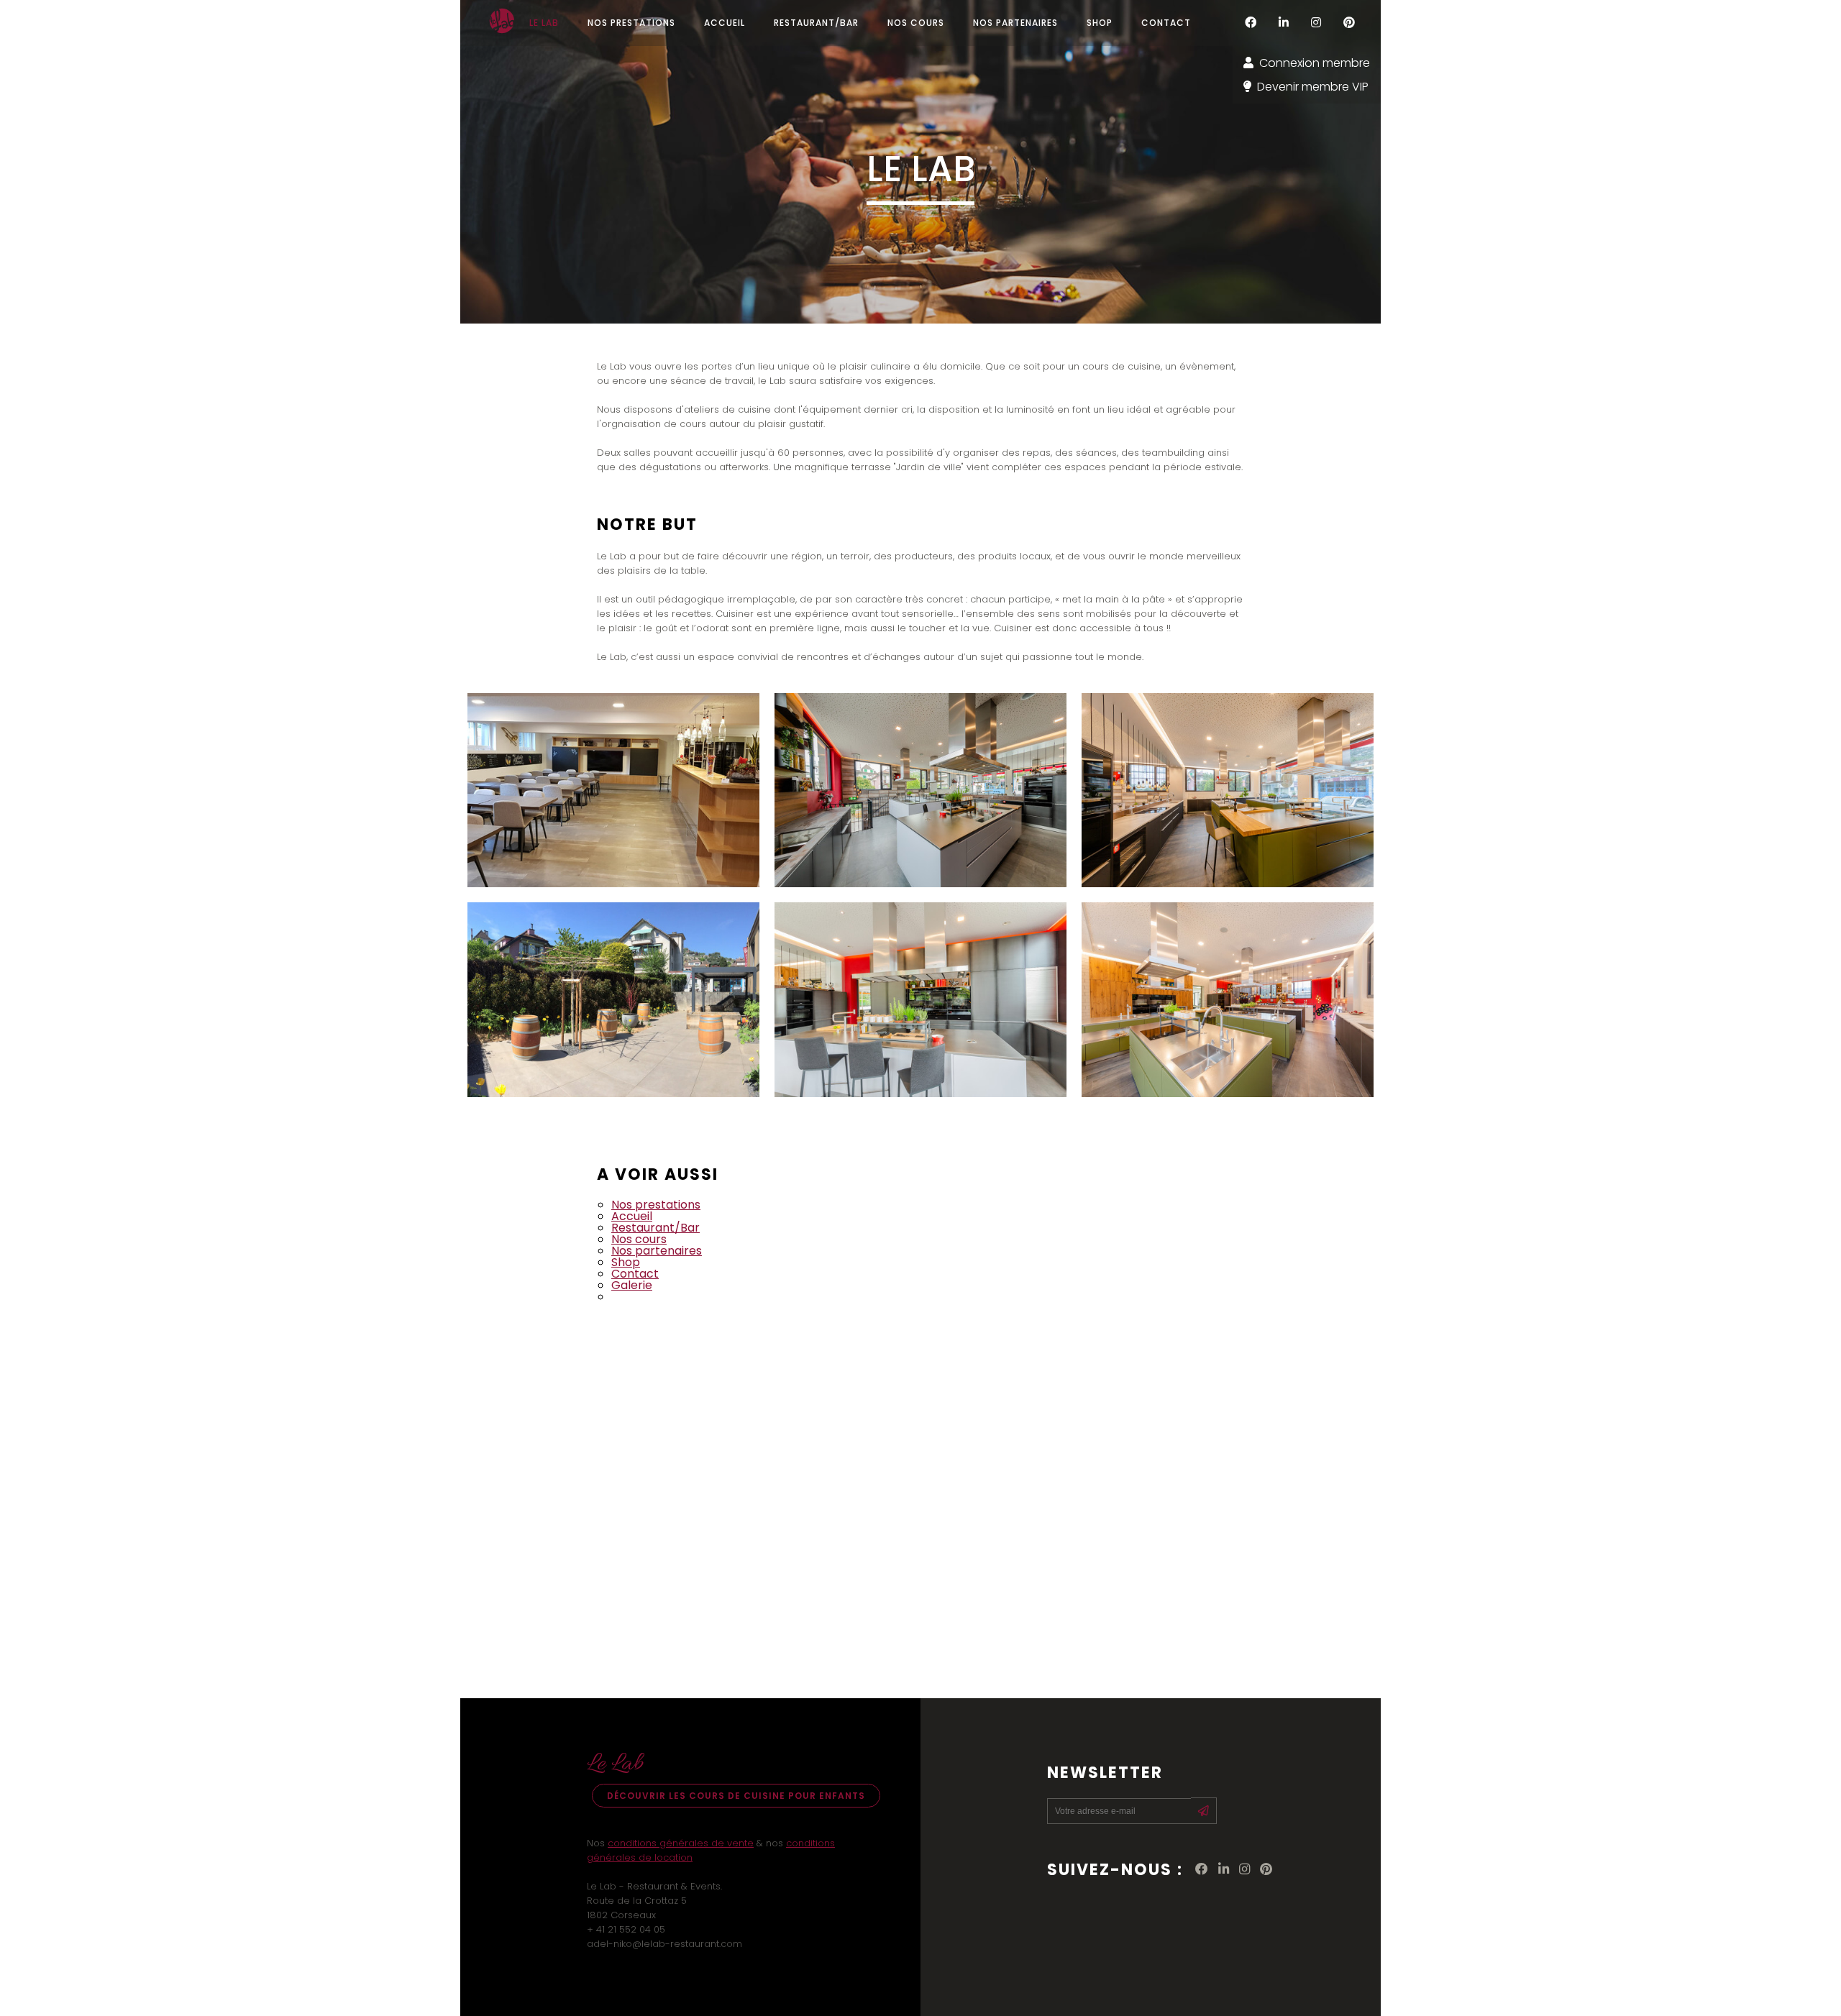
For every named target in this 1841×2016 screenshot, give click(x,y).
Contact (635, 1274)
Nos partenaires (657, 1251)
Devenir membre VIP (1313, 87)
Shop (626, 1262)
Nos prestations (656, 1205)
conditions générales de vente (681, 1843)
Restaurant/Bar (655, 1228)
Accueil (632, 1216)
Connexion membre (1315, 63)
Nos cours (639, 1239)
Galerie (632, 1285)
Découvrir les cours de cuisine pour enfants (736, 1796)
